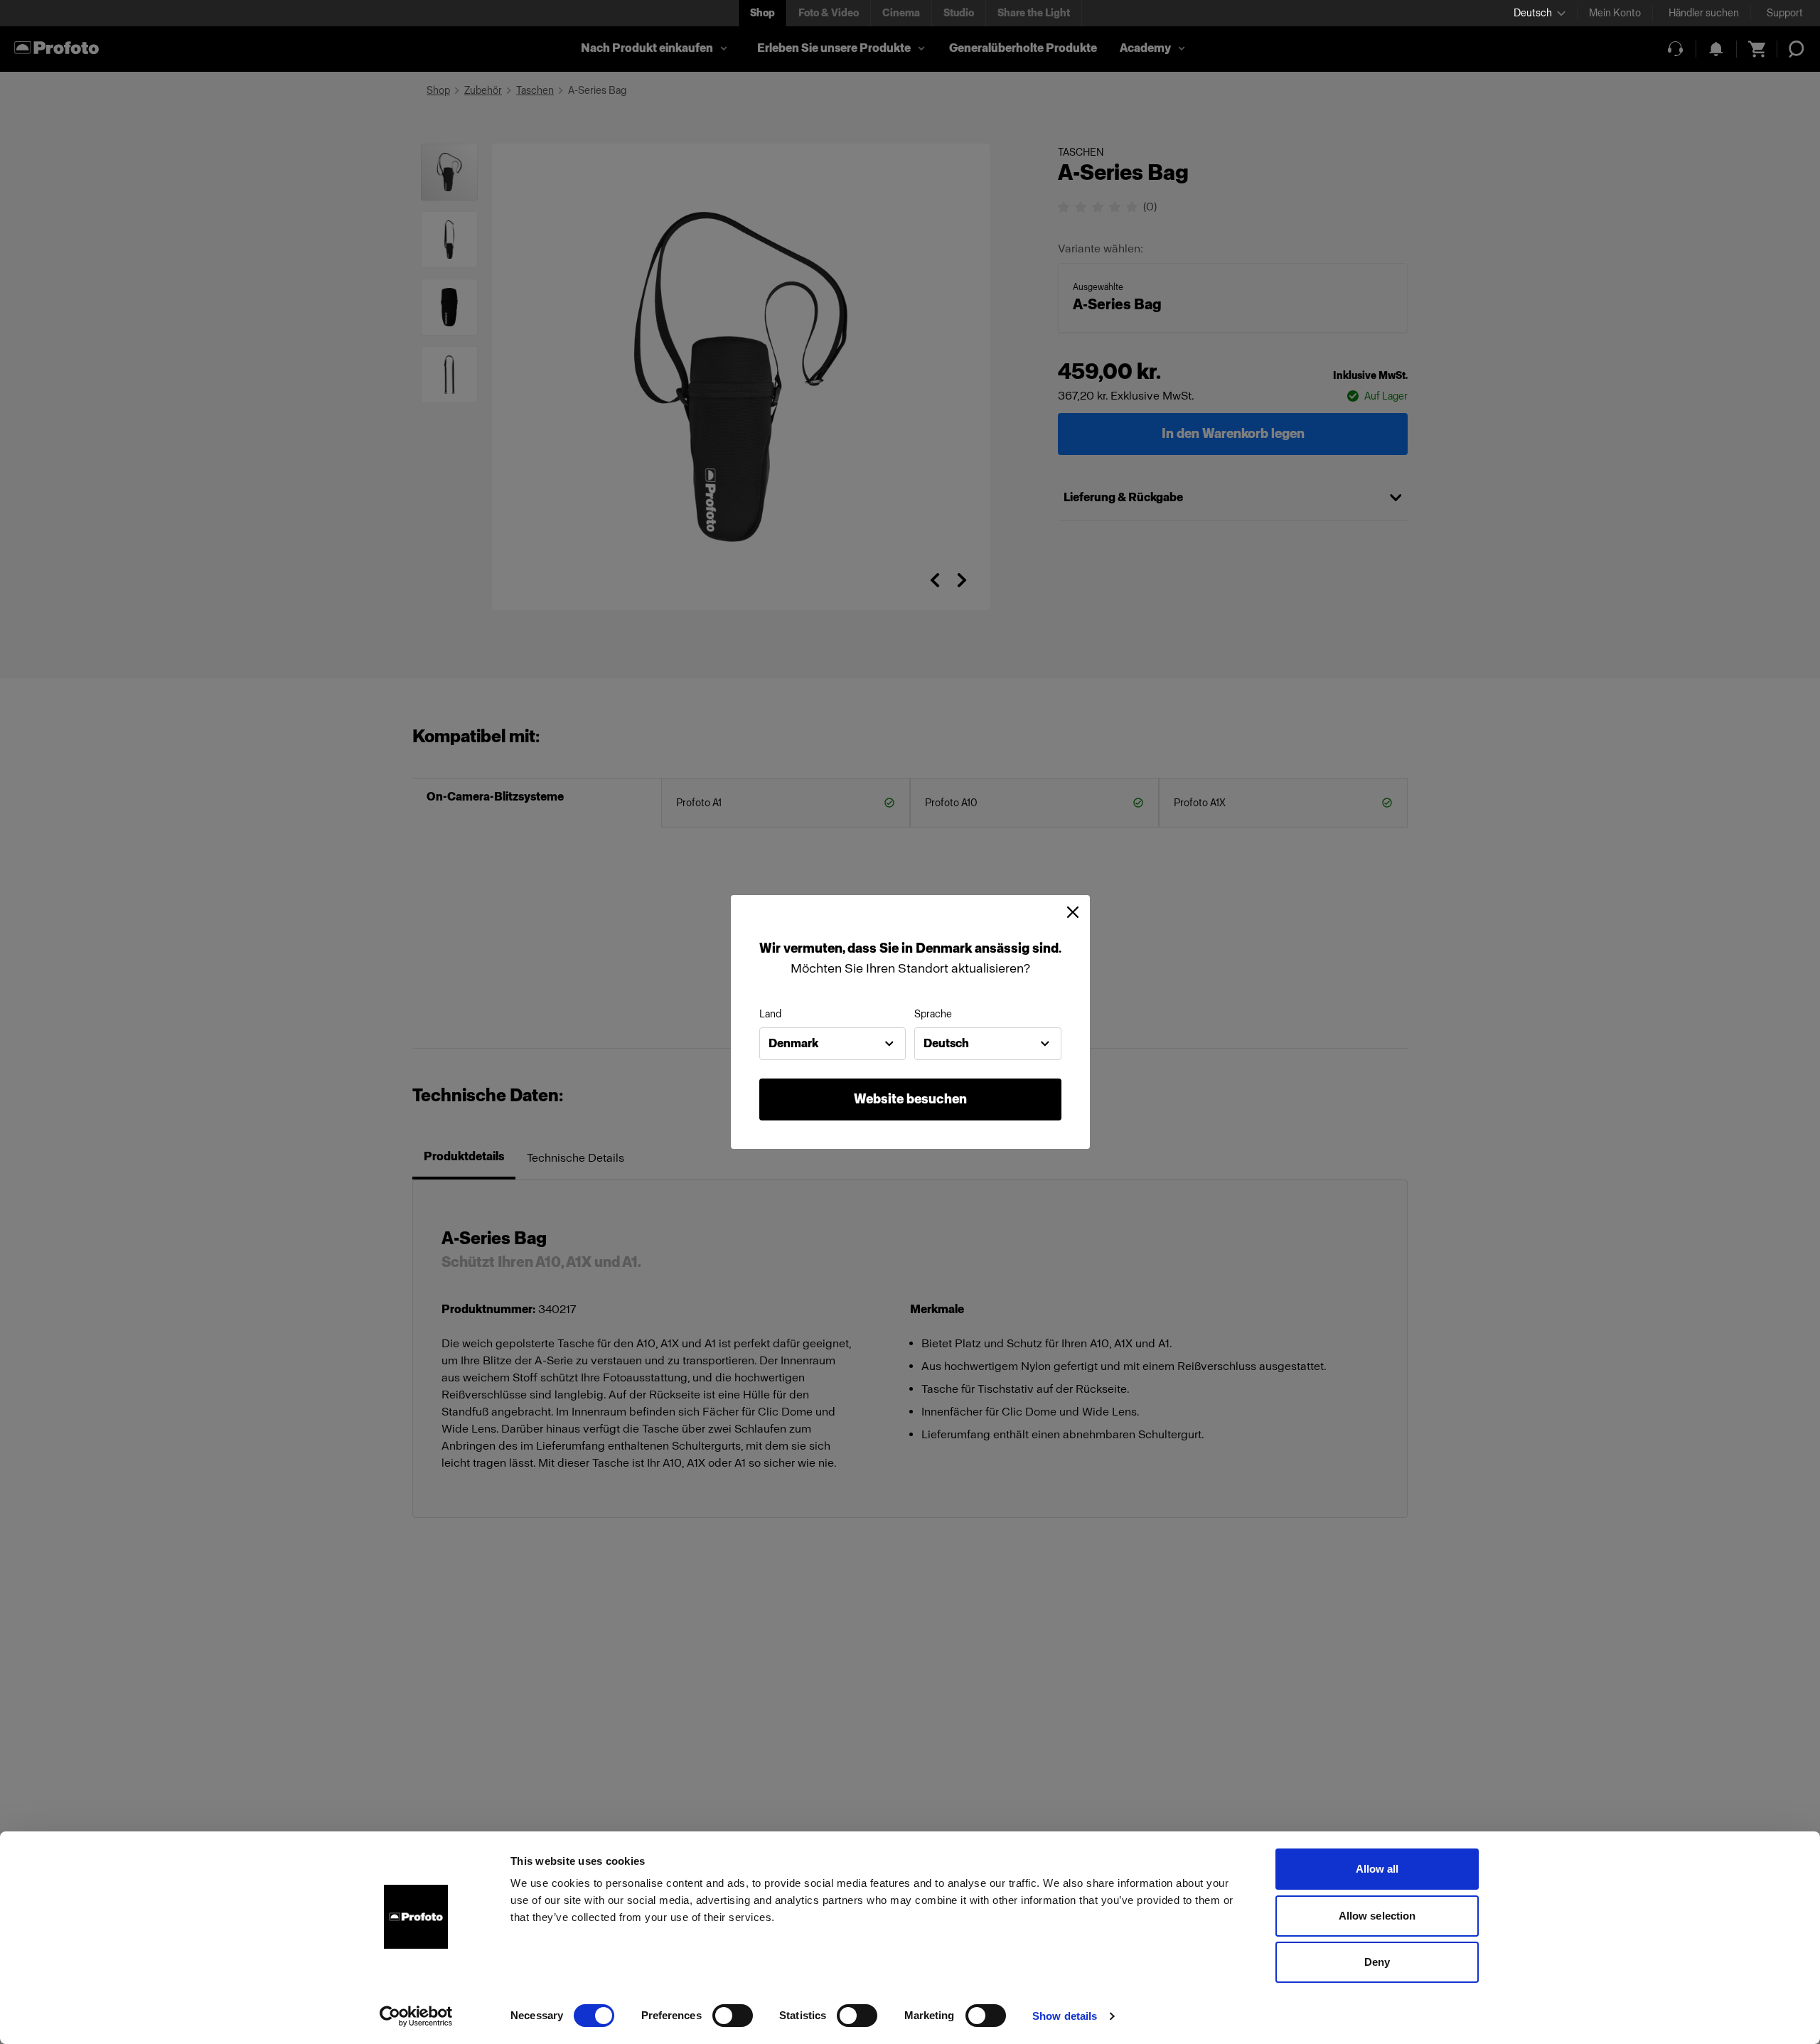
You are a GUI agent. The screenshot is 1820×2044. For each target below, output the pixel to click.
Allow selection (1377, 1916)
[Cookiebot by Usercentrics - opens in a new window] (416, 2016)
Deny (1377, 1962)
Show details (1065, 2016)
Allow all (1377, 1869)
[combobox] (833, 1044)
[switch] (733, 2016)
